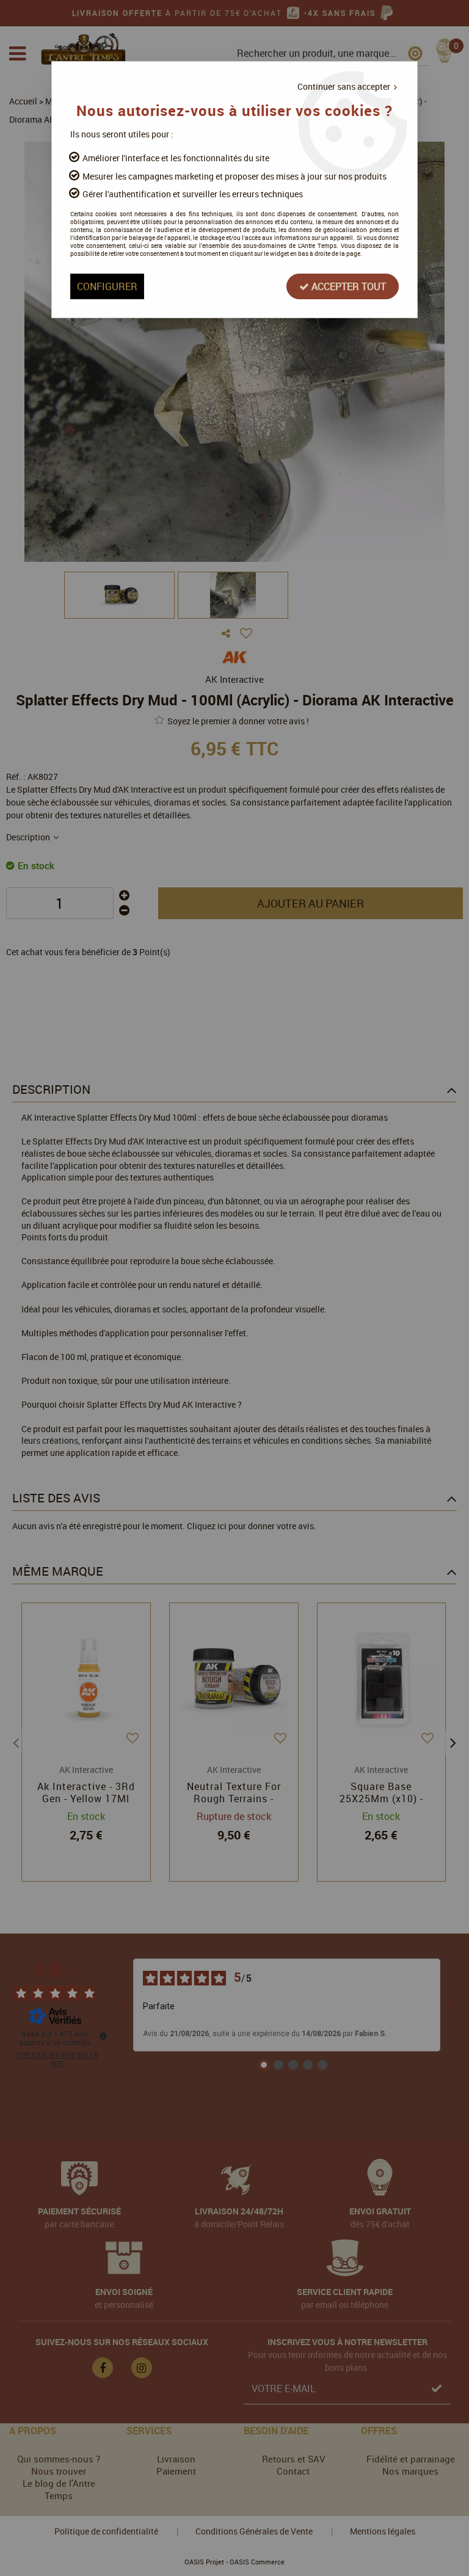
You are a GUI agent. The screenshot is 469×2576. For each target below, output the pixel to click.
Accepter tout (347, 286)
